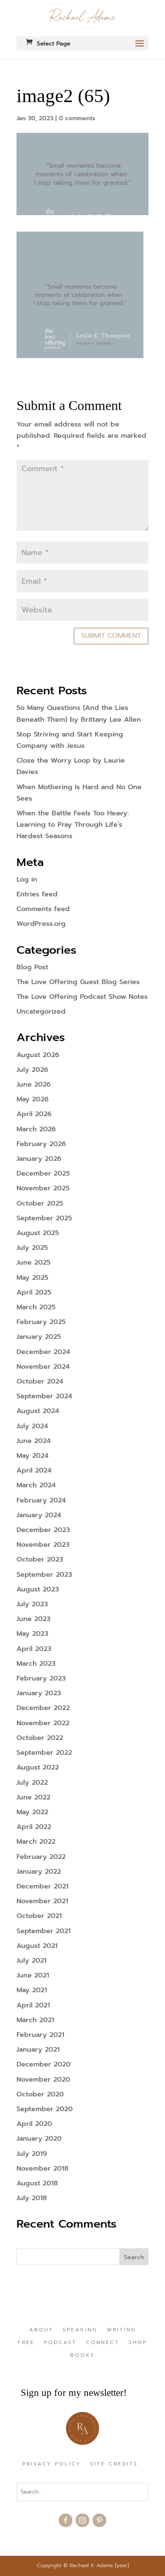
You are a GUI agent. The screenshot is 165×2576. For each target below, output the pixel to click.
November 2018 (43, 2169)
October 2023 (40, 1559)
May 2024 (33, 1456)
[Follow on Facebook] (66, 2520)
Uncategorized (41, 1012)
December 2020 (44, 2064)
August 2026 (38, 1055)
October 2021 (39, 1916)
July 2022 (32, 1783)
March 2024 (36, 1485)
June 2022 (33, 1797)
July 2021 (32, 1961)
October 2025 (40, 1203)
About (41, 2330)
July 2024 (32, 1426)
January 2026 (39, 1159)
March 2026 (36, 1129)
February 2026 (41, 1144)
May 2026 (33, 1099)
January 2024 (39, 1515)
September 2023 (44, 1575)
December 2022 (43, 1708)
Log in (27, 879)
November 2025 (43, 1188)
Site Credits (114, 2464)
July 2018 (32, 2198)
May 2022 (32, 1812)
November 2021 (42, 1901)
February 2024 (41, 1500)
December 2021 (43, 1886)
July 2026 (32, 1070)
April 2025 (34, 1292)
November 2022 (43, 1723)
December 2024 (43, 1352)
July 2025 (32, 1248)
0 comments (77, 118)
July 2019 (32, 2154)
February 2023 (41, 1678)
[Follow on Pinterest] (99, 2520)
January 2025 (39, 1337)
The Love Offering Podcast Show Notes (82, 997)
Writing (121, 2330)
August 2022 (38, 1767)
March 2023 (36, 1664)
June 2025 (33, 1262)
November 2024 (43, 1367)
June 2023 (33, 1619)
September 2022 (44, 1753)
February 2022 (41, 1857)
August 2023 (38, 1589)
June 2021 (33, 1975)
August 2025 (38, 1233)
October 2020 (40, 2094)
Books (82, 2355)
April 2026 (34, 1114)
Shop (138, 2343)
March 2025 (36, 1307)
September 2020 (45, 2109)
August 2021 (37, 1946)
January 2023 (39, 1693)
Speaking (80, 2330)
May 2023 (32, 1634)
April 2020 (34, 2124)
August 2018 (37, 2183)
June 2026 (34, 1084)
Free (26, 2343)
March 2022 (36, 1842)
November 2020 (43, 2080)
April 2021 (33, 2005)
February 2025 (41, 1322)
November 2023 (43, 1545)
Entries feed (37, 894)
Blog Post (32, 967)
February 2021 (40, 2035)
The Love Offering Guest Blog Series (78, 982)
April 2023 (34, 1649)
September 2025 (44, 1218)
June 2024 (34, 1441)
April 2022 (34, 1827)
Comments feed (43, 909)
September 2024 (44, 1396)
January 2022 (39, 1872)
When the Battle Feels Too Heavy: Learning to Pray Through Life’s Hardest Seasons (73, 825)
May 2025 (32, 1278)
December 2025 (43, 1173)
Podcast (60, 2343)
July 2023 (32, 1604)
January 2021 (38, 2050)
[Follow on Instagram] (82, 2520)
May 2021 (32, 1990)
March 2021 (35, 2020)
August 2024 (38, 1411)
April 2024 (34, 1470)
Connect (103, 2343)
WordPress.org (41, 924)
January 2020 (39, 2139)
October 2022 (40, 1738)
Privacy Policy (52, 2464)
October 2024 (40, 1381)
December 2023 (43, 1530)
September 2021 (44, 1931)
